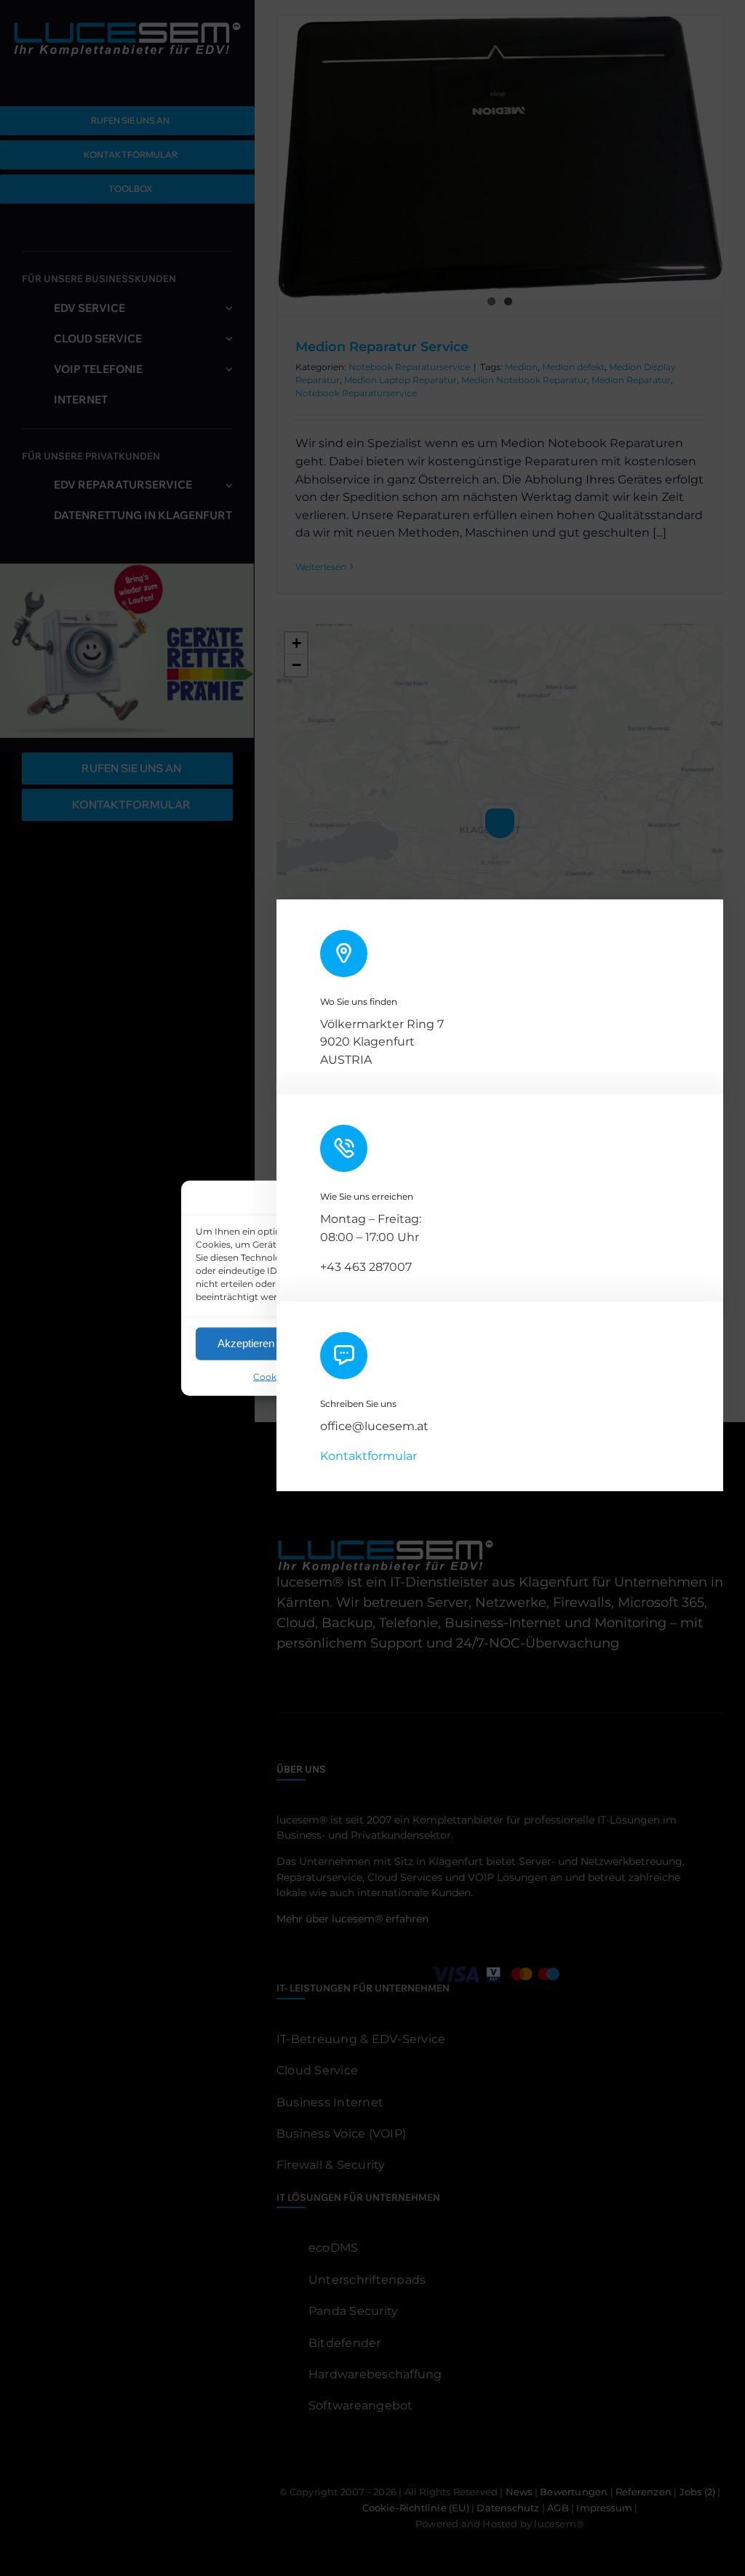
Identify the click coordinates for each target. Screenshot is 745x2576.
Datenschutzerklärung (385, 1376)
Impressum (466, 1376)
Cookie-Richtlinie (291, 1376)
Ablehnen (352, 1343)
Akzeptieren (246, 1343)
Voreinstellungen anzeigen (479, 1343)
